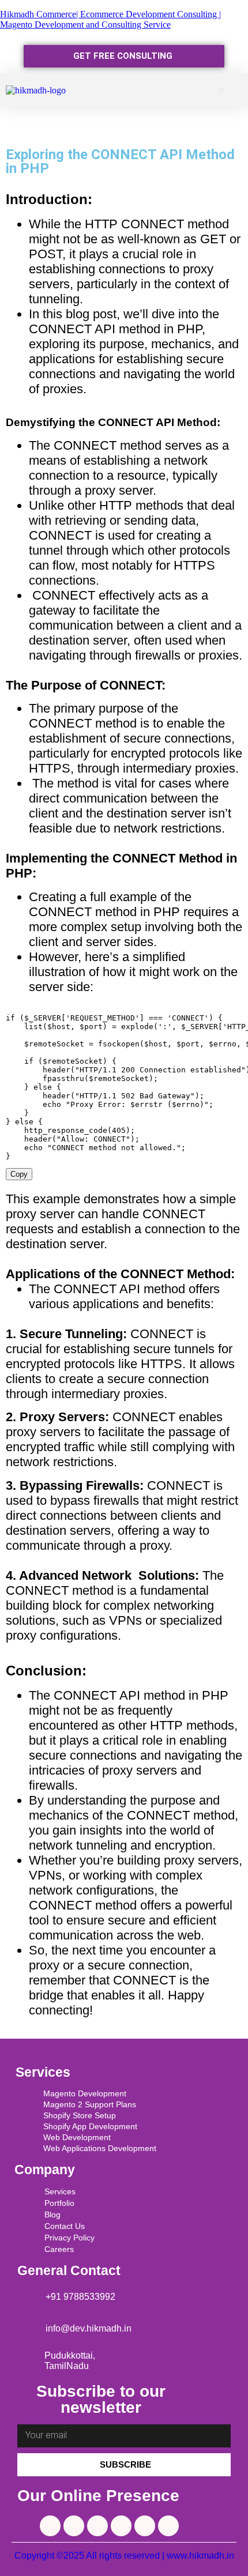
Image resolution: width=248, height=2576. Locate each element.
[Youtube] (121, 2526)
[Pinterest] (145, 2526)
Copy (19, 1174)
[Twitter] (97, 2526)
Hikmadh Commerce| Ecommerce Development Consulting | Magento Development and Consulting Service (110, 19)
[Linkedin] (50, 2526)
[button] (222, 91)
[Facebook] (74, 2526)
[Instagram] (168, 2526)
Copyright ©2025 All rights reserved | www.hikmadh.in (124, 2556)
